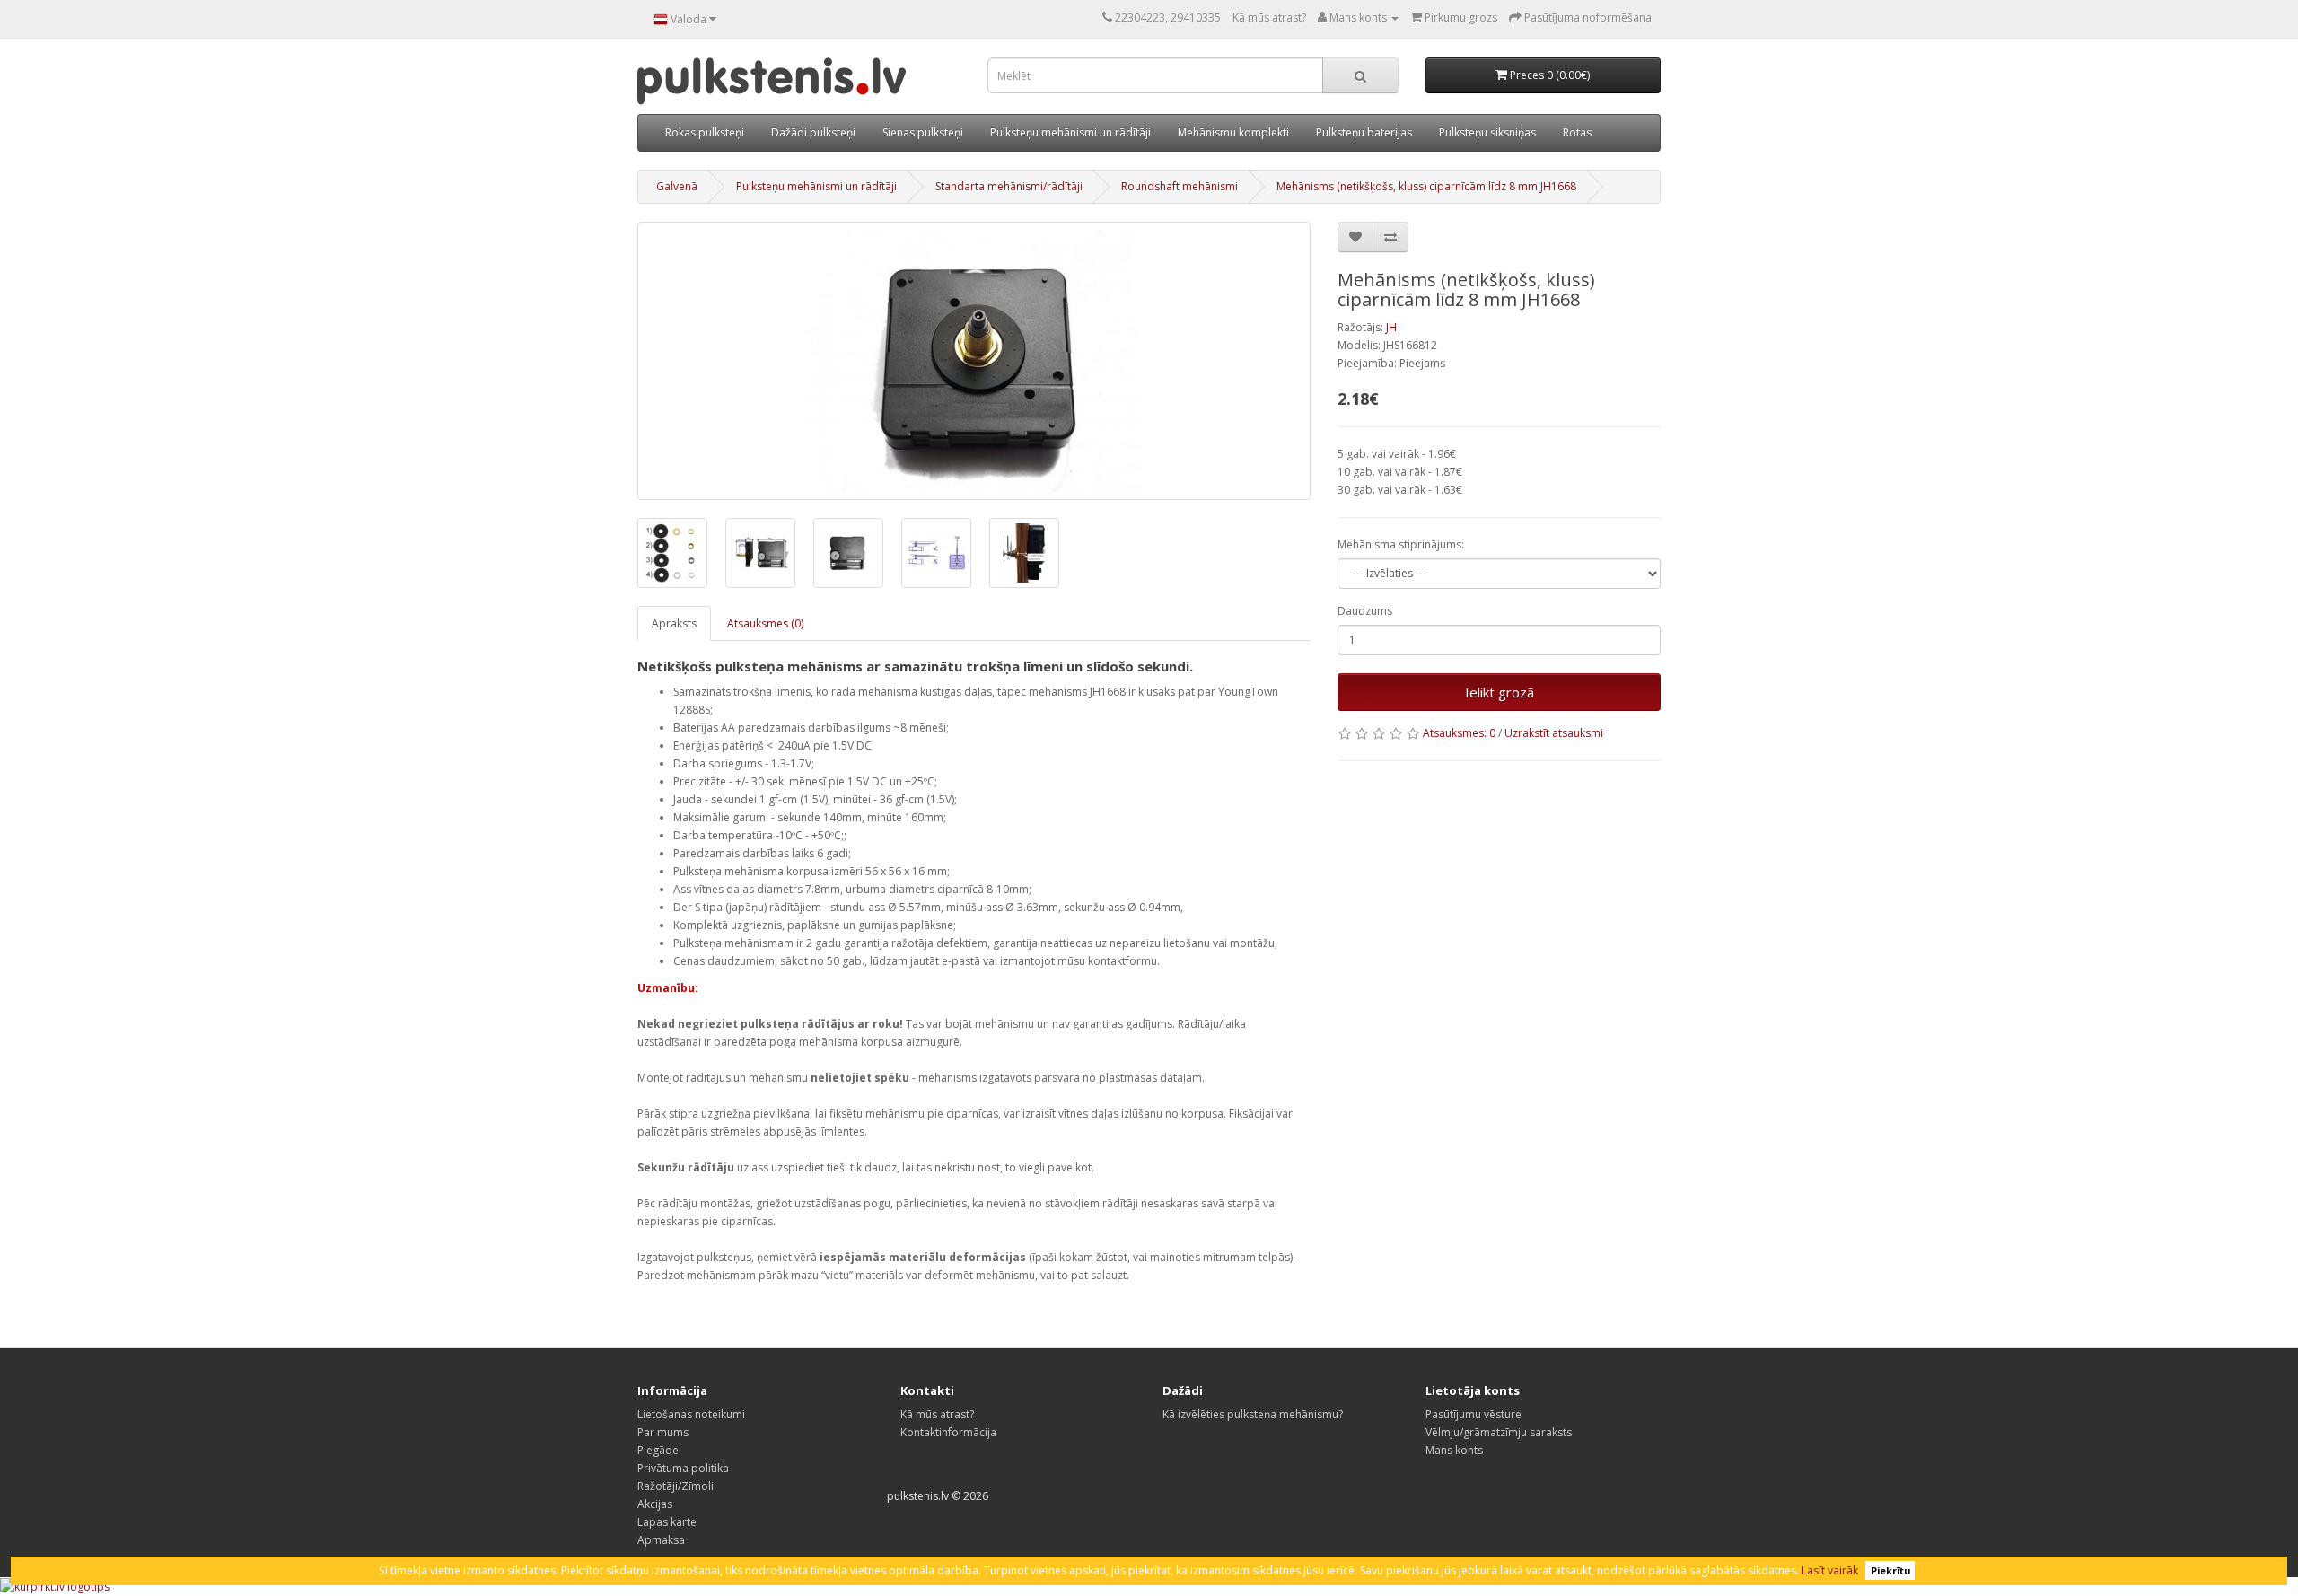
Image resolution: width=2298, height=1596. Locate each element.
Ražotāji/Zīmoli (675, 1486)
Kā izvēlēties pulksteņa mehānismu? (1253, 1414)
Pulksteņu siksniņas (1487, 132)
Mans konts (1454, 1450)
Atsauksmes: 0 (1459, 733)
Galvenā (677, 186)
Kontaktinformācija (948, 1432)
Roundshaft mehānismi (1180, 186)
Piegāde (658, 1450)
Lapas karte (667, 1522)
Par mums (663, 1432)
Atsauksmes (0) (765, 623)
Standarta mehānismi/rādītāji (1009, 186)
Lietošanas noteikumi (691, 1414)
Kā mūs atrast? (1269, 18)
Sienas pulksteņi (923, 132)
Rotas (1577, 132)
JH (1391, 327)
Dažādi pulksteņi (813, 132)
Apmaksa (661, 1540)
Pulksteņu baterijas (1364, 132)
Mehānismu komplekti (1233, 132)
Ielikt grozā (1500, 692)
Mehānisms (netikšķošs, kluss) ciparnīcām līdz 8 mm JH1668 (1426, 186)
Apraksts (674, 623)
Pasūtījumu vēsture (1474, 1414)
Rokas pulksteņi (705, 132)
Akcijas (655, 1504)
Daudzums (1365, 611)
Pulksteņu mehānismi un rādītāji (1070, 132)
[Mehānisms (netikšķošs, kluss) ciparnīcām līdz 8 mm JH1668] (974, 361)
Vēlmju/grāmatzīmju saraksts (1499, 1432)
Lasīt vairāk (1830, 1570)
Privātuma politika (683, 1468)
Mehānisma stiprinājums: (1401, 544)
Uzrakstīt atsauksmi (1554, 733)
